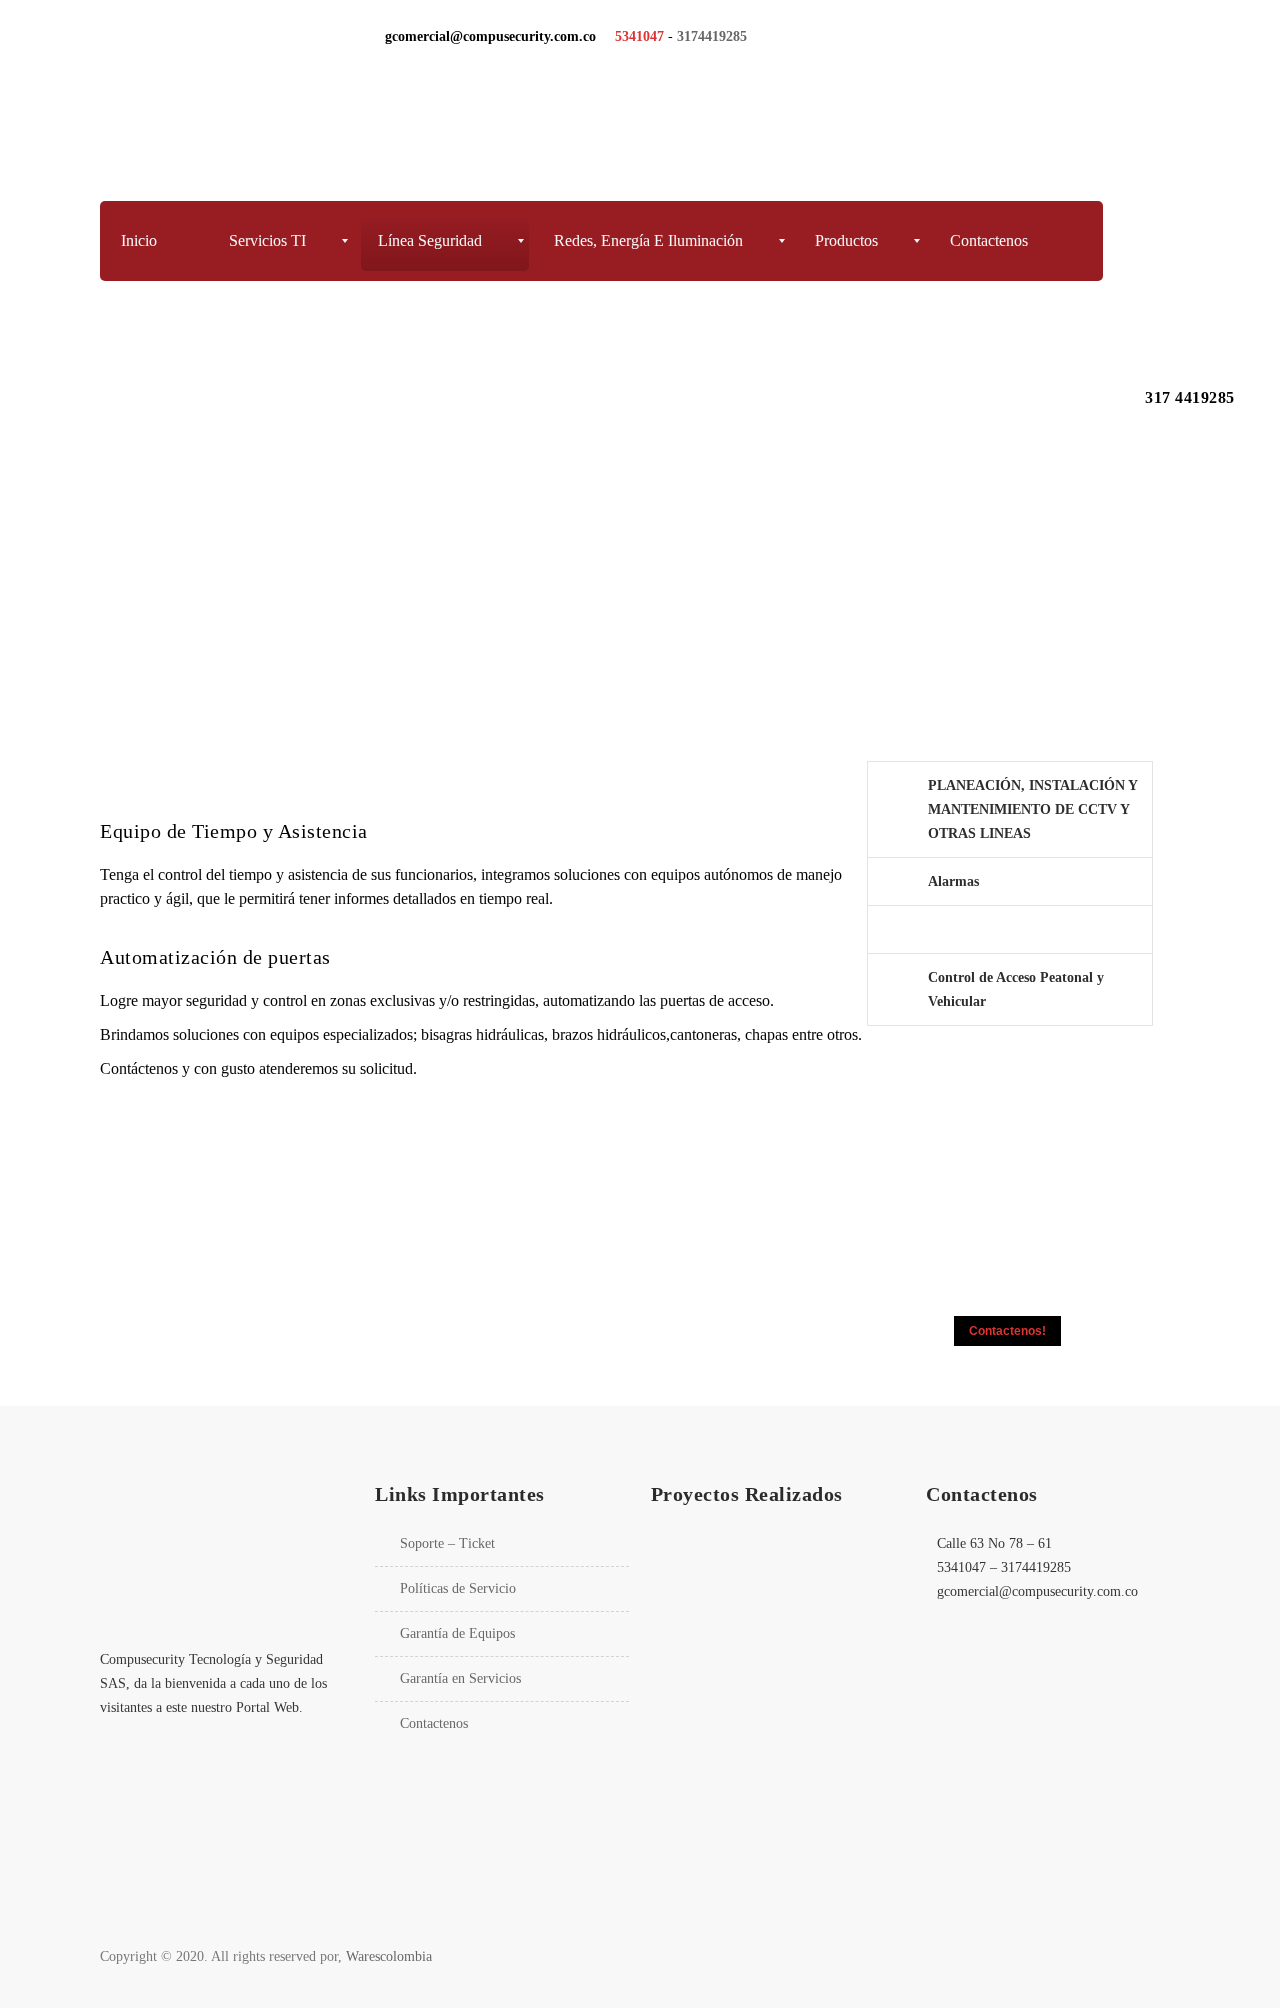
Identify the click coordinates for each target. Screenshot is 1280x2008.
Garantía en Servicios (460, 1678)
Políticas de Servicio (458, 1588)
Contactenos (434, 1723)
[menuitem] (154, 241)
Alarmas (953, 881)
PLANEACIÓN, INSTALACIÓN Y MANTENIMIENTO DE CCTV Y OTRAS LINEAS (1032, 809)
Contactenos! (1007, 1331)
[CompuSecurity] (233, 99)
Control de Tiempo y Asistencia (1022, 929)
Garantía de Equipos (457, 1633)
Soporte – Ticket (447, 1543)
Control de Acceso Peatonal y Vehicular (1016, 989)
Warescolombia (389, 1956)
